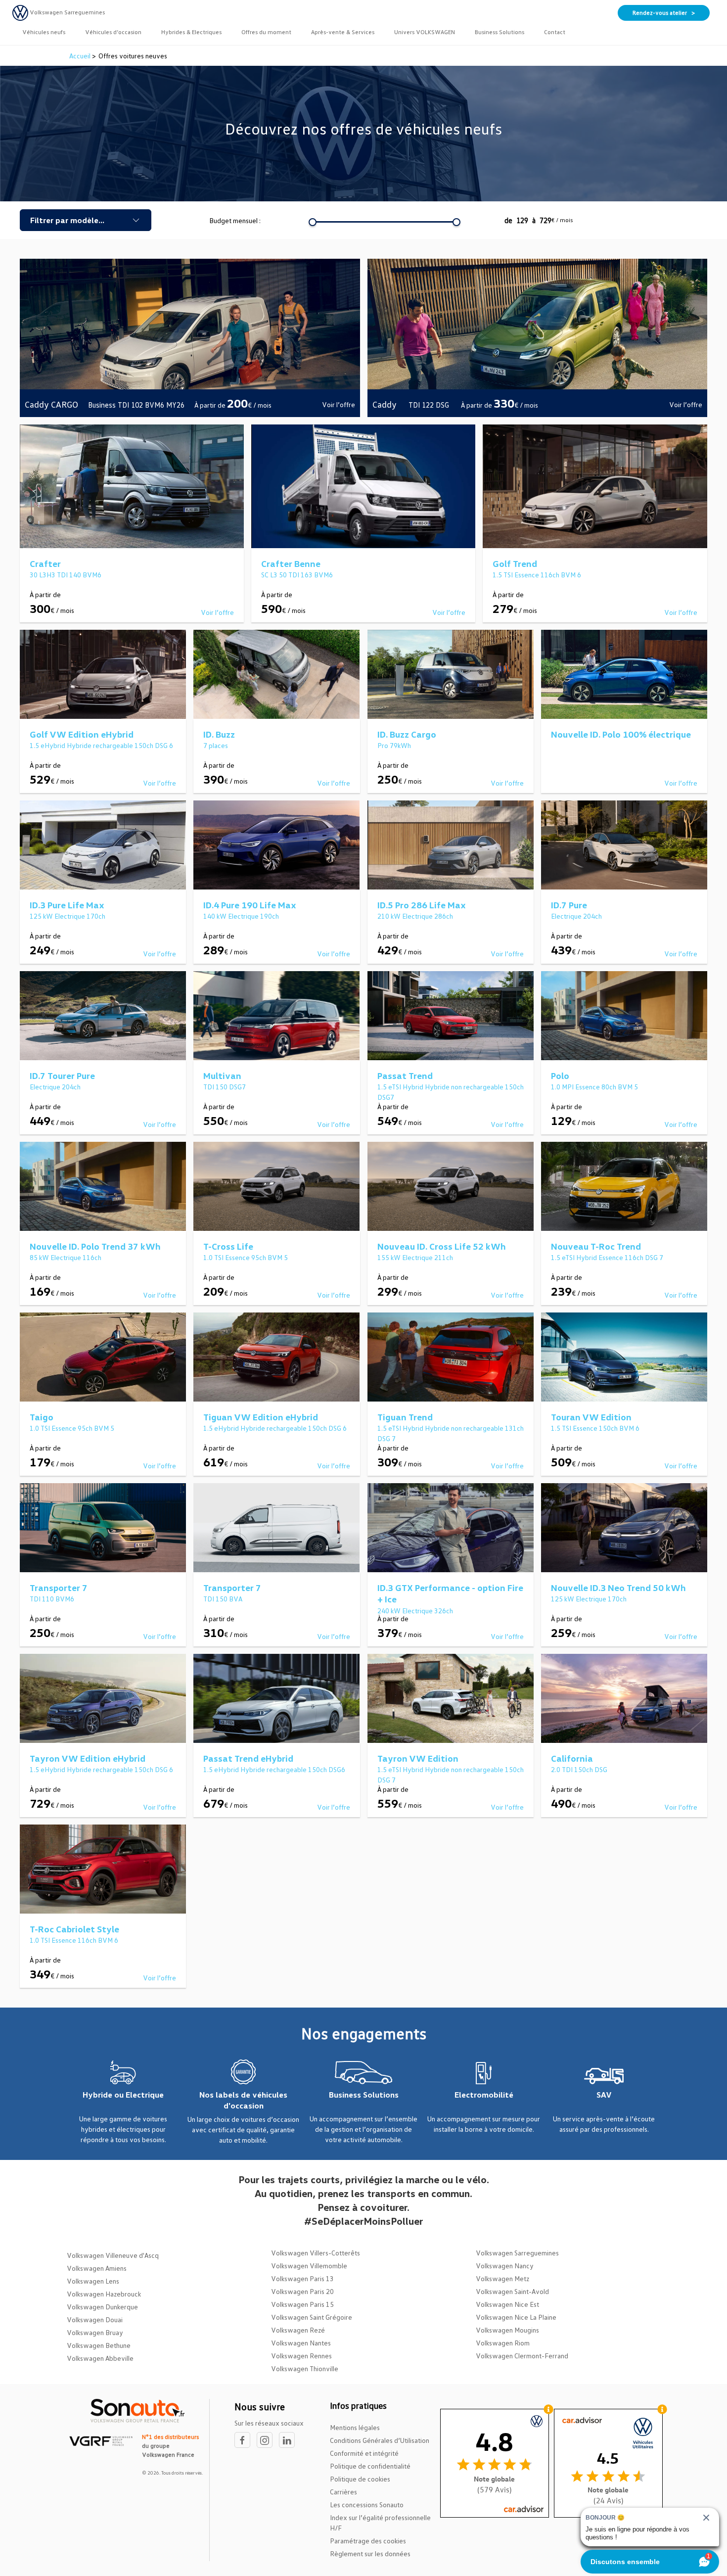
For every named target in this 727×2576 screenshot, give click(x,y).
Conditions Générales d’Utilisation (380, 2440)
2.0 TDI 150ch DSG (579, 1769)
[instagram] (268, 2440)
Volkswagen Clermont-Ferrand (522, 2356)
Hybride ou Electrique (123, 2095)
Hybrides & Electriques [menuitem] (191, 32)
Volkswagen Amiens (97, 2268)
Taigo (42, 1417)
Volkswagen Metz (502, 2278)
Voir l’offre (339, 404)
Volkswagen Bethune (99, 2345)
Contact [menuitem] (555, 32)
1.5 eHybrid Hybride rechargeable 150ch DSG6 (274, 1769)
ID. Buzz (219, 734)
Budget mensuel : (235, 220)
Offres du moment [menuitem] (266, 32)
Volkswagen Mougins (507, 2330)
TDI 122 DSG (430, 405)
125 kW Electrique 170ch (68, 916)
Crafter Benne (291, 563)
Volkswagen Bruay (95, 2332)
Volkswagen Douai (95, 2319)
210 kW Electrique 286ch (415, 916)
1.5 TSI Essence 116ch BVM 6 (537, 575)
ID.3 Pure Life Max (67, 905)
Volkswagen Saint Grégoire (312, 2317)
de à (539, 220)
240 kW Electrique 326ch (415, 1611)
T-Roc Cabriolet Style (74, 1929)
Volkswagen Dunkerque (102, 2307)
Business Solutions (364, 2095)
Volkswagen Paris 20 (302, 2291)
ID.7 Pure (569, 905)
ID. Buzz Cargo (407, 734)
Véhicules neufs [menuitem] (44, 32)
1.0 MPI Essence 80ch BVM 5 (594, 1087)
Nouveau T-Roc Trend (596, 1246)
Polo (560, 1076)
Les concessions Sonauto (367, 2505)
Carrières (343, 2492)
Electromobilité (484, 2095)
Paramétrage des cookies (368, 2541)
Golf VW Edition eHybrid (82, 734)
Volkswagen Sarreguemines (517, 2253)
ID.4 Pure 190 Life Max (250, 905)
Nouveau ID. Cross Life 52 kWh (442, 1246)
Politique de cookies (360, 2479)
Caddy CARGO (51, 404)
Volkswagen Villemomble (309, 2266)
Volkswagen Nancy (505, 2266)
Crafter (45, 563)
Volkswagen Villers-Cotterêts (316, 2253)
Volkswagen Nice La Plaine (516, 2317)
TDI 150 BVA (223, 1599)
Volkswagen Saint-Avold (512, 2291)
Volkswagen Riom (503, 2343)
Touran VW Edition (591, 1417)
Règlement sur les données (370, 2553)
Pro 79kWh (394, 745)
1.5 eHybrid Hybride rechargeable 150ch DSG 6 (101, 745)
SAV (604, 2095)
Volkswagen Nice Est (507, 2304)
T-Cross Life (228, 1246)
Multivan (222, 1076)
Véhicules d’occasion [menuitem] (113, 32)
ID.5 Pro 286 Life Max (422, 905)
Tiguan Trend (405, 1417)
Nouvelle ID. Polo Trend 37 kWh (95, 1246)
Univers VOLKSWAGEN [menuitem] (425, 32)
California (572, 1758)
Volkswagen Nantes (301, 2343)
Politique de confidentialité (370, 2466)
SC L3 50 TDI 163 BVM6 (297, 575)
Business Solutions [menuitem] (500, 32)
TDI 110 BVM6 (52, 1599)
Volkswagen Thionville (305, 2368)
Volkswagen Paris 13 (302, 2278)
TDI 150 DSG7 (225, 1087)
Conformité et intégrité (364, 2453)
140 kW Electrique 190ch (241, 916)
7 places (216, 745)
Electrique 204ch (576, 916)
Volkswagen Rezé (298, 2330)
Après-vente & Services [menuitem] (343, 32)
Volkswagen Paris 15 (302, 2304)
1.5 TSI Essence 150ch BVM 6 (595, 1428)
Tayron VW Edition (418, 1758)
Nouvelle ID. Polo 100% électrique (621, 734)
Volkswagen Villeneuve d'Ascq (113, 2255)
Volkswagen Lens (93, 2281)
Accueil (81, 56)
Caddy (386, 404)
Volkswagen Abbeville (100, 2358)
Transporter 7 (59, 1588)
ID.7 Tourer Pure (62, 1076)
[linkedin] (289, 2440)
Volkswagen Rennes (301, 2356)
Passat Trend (405, 1076)
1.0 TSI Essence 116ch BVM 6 (74, 1940)
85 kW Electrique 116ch (66, 1257)
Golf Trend (515, 563)
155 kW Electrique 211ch (415, 1257)
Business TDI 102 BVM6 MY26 (136, 405)
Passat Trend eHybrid (248, 1758)
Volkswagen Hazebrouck (104, 2294)
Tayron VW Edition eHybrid (88, 1758)
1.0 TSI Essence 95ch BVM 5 (246, 1257)
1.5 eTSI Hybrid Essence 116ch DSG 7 (607, 1257)
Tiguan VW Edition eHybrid (261, 1417)
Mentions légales (355, 2427)
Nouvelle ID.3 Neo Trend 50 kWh (618, 1588)
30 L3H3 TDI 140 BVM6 (66, 575)
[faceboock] (246, 2440)
